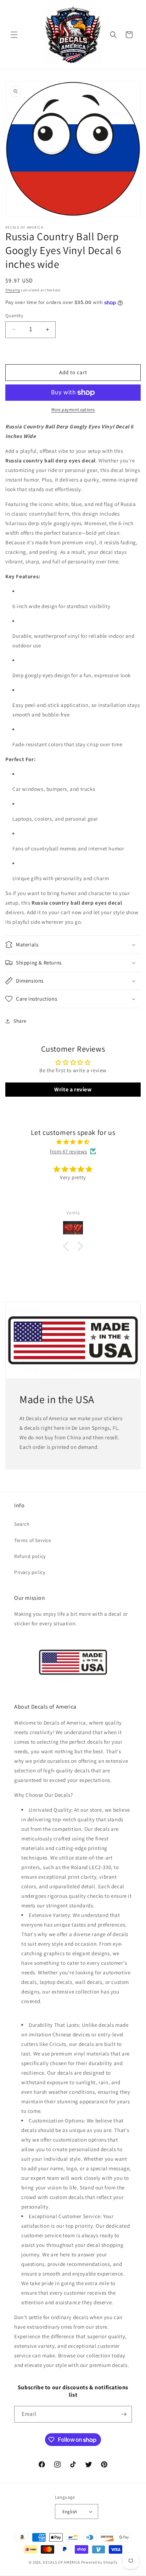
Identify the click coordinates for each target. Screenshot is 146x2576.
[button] (14, 35)
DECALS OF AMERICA (61, 2562)
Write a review (73, 1089)
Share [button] (20, 1021)
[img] (73, 1142)
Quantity (14, 316)
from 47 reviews (69, 1151)
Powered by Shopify (99, 2562)
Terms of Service (33, 1540)
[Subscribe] (124, 2414)
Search (22, 1524)
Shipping (13, 290)
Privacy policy (30, 1572)
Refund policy (30, 1556)
